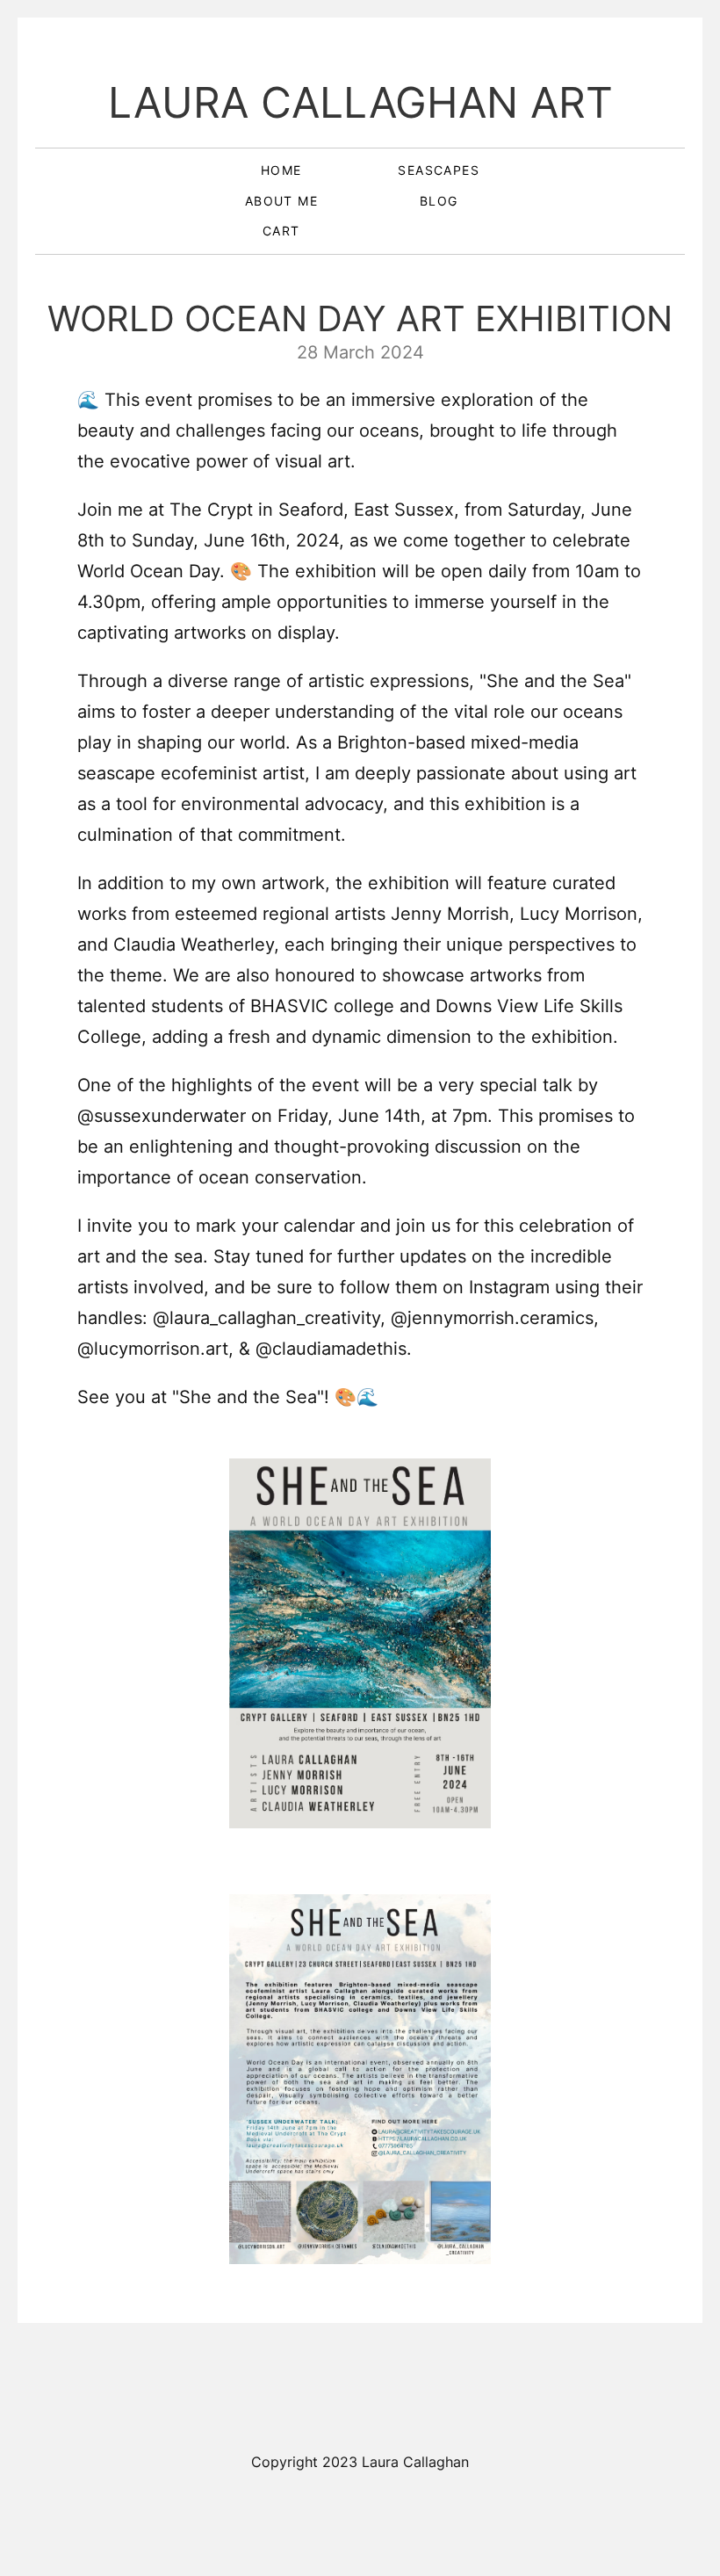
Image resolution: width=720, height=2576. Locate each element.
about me (281, 201)
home (281, 170)
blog (439, 201)
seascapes (439, 170)
